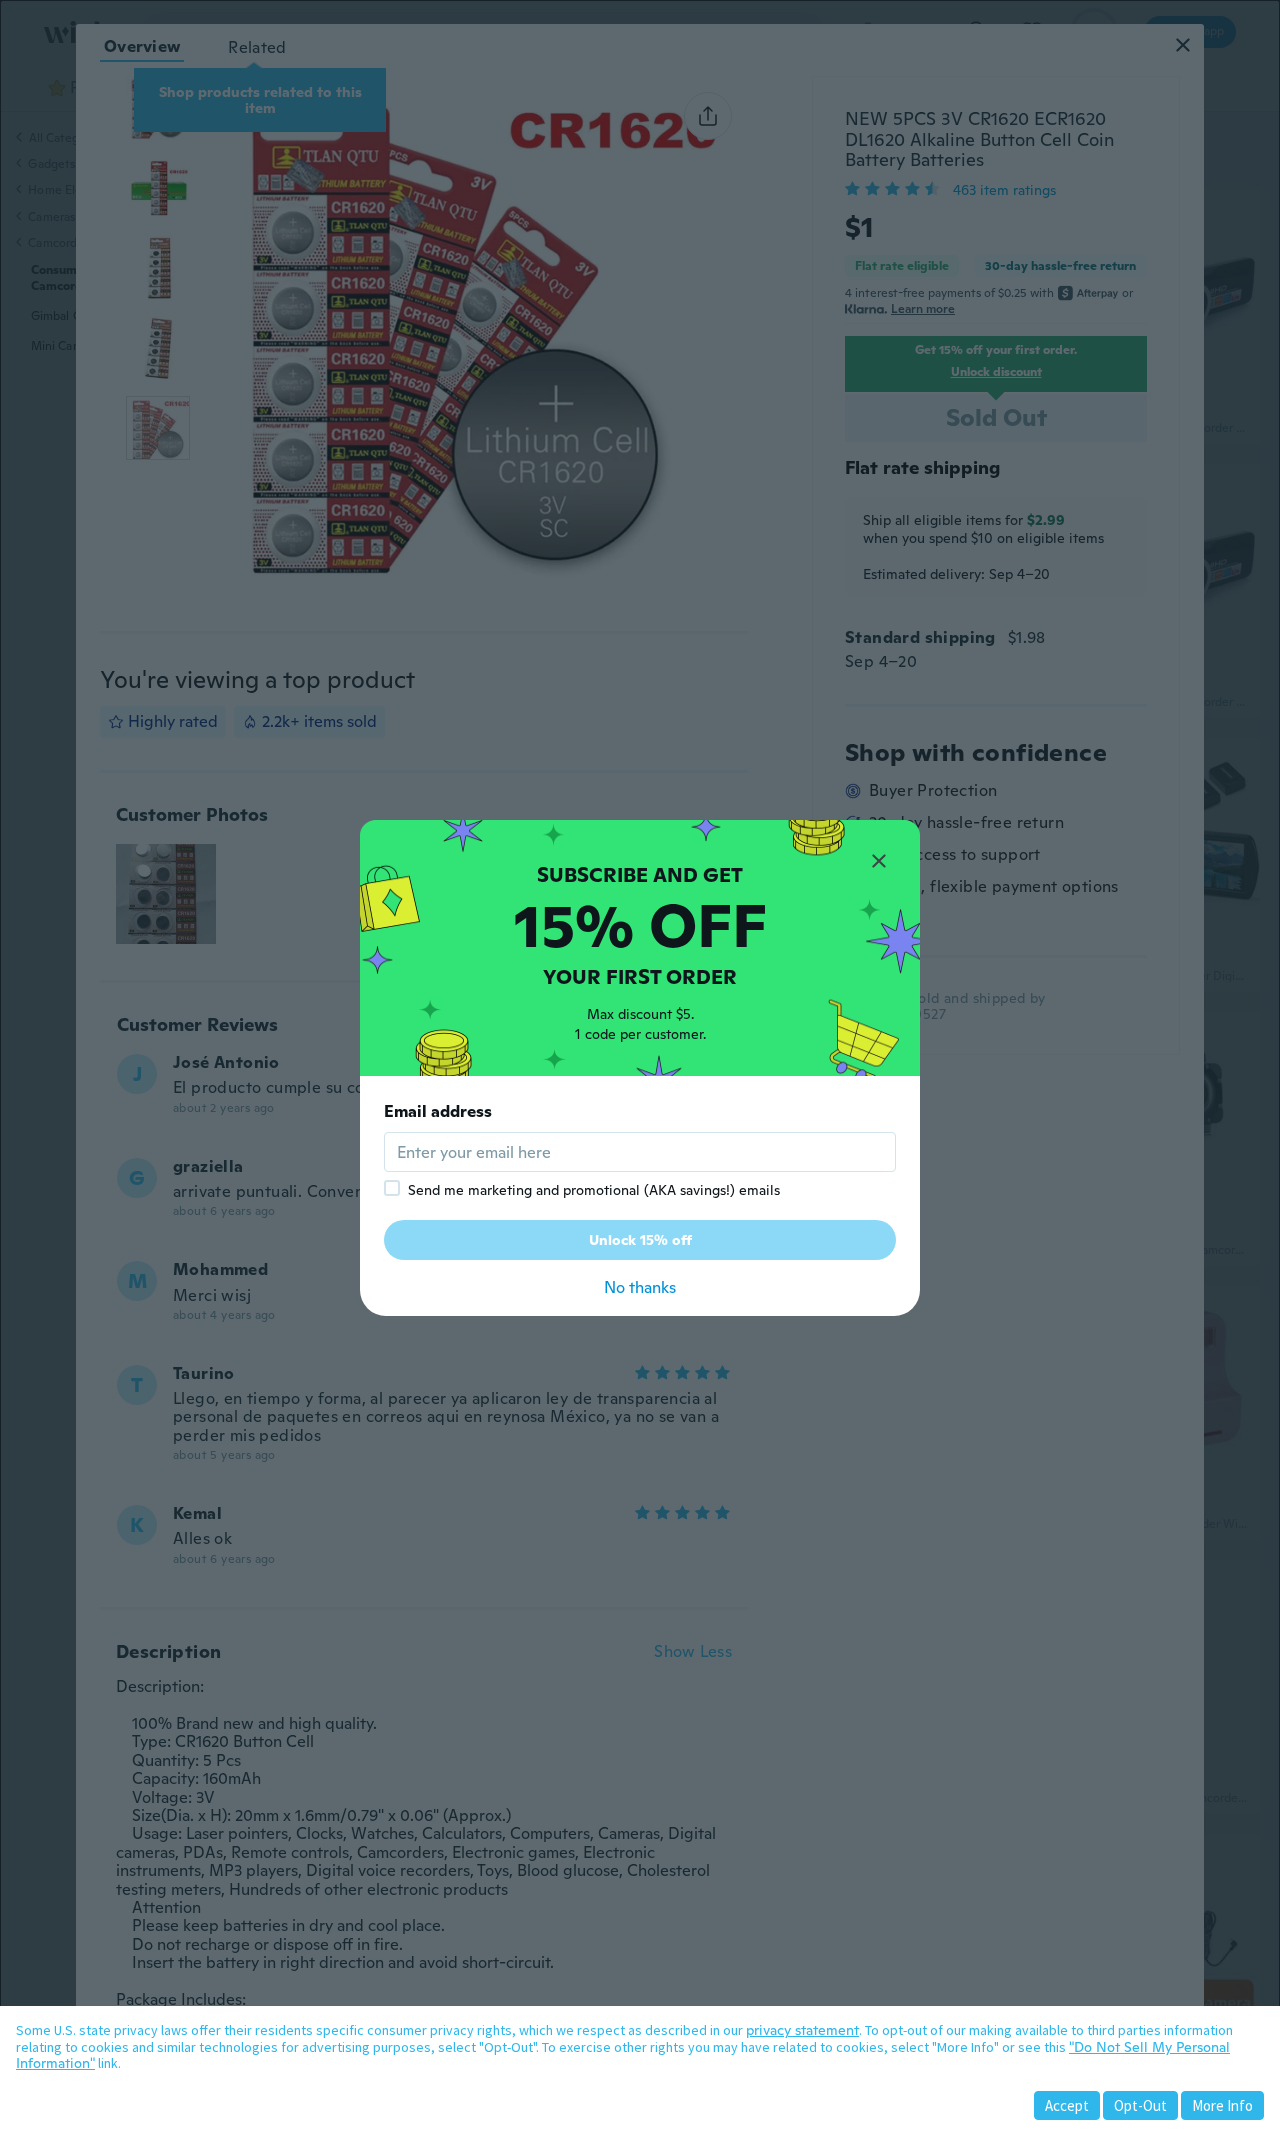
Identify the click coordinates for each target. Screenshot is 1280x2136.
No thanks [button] (640, 1287)
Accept (1067, 2105)
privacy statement (802, 2030)
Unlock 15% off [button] (640, 1240)
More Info (1222, 2105)
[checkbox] (392, 1188)
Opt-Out (1140, 2105)
